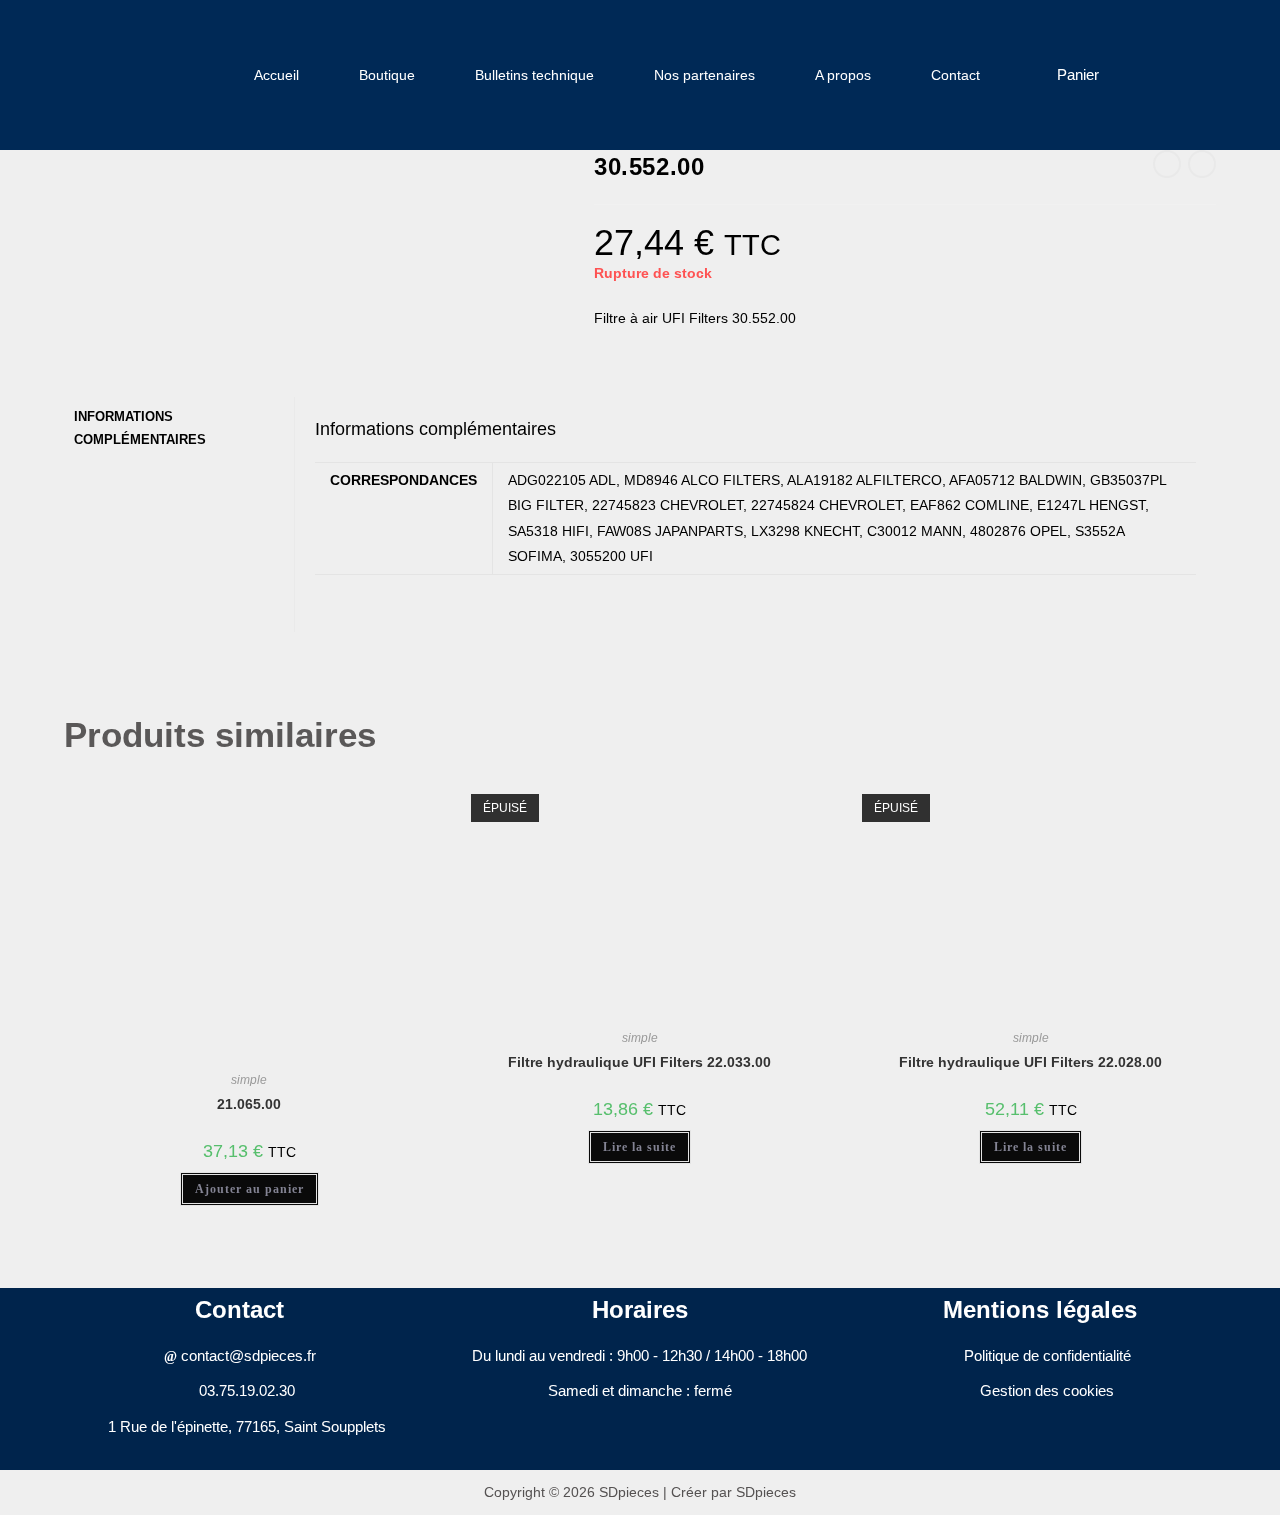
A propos (843, 75)
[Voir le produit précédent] (1167, 164)
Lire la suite (639, 1147)
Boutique (387, 75)
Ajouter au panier (249, 1189)
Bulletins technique (534, 75)
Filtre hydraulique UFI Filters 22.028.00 (1030, 1062)
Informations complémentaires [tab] (140, 428)
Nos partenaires (704, 75)
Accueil (276, 75)
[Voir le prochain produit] (1202, 164)
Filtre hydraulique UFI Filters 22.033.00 (639, 1062)
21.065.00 (249, 1104)
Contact (955, 75)
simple (249, 1080)
